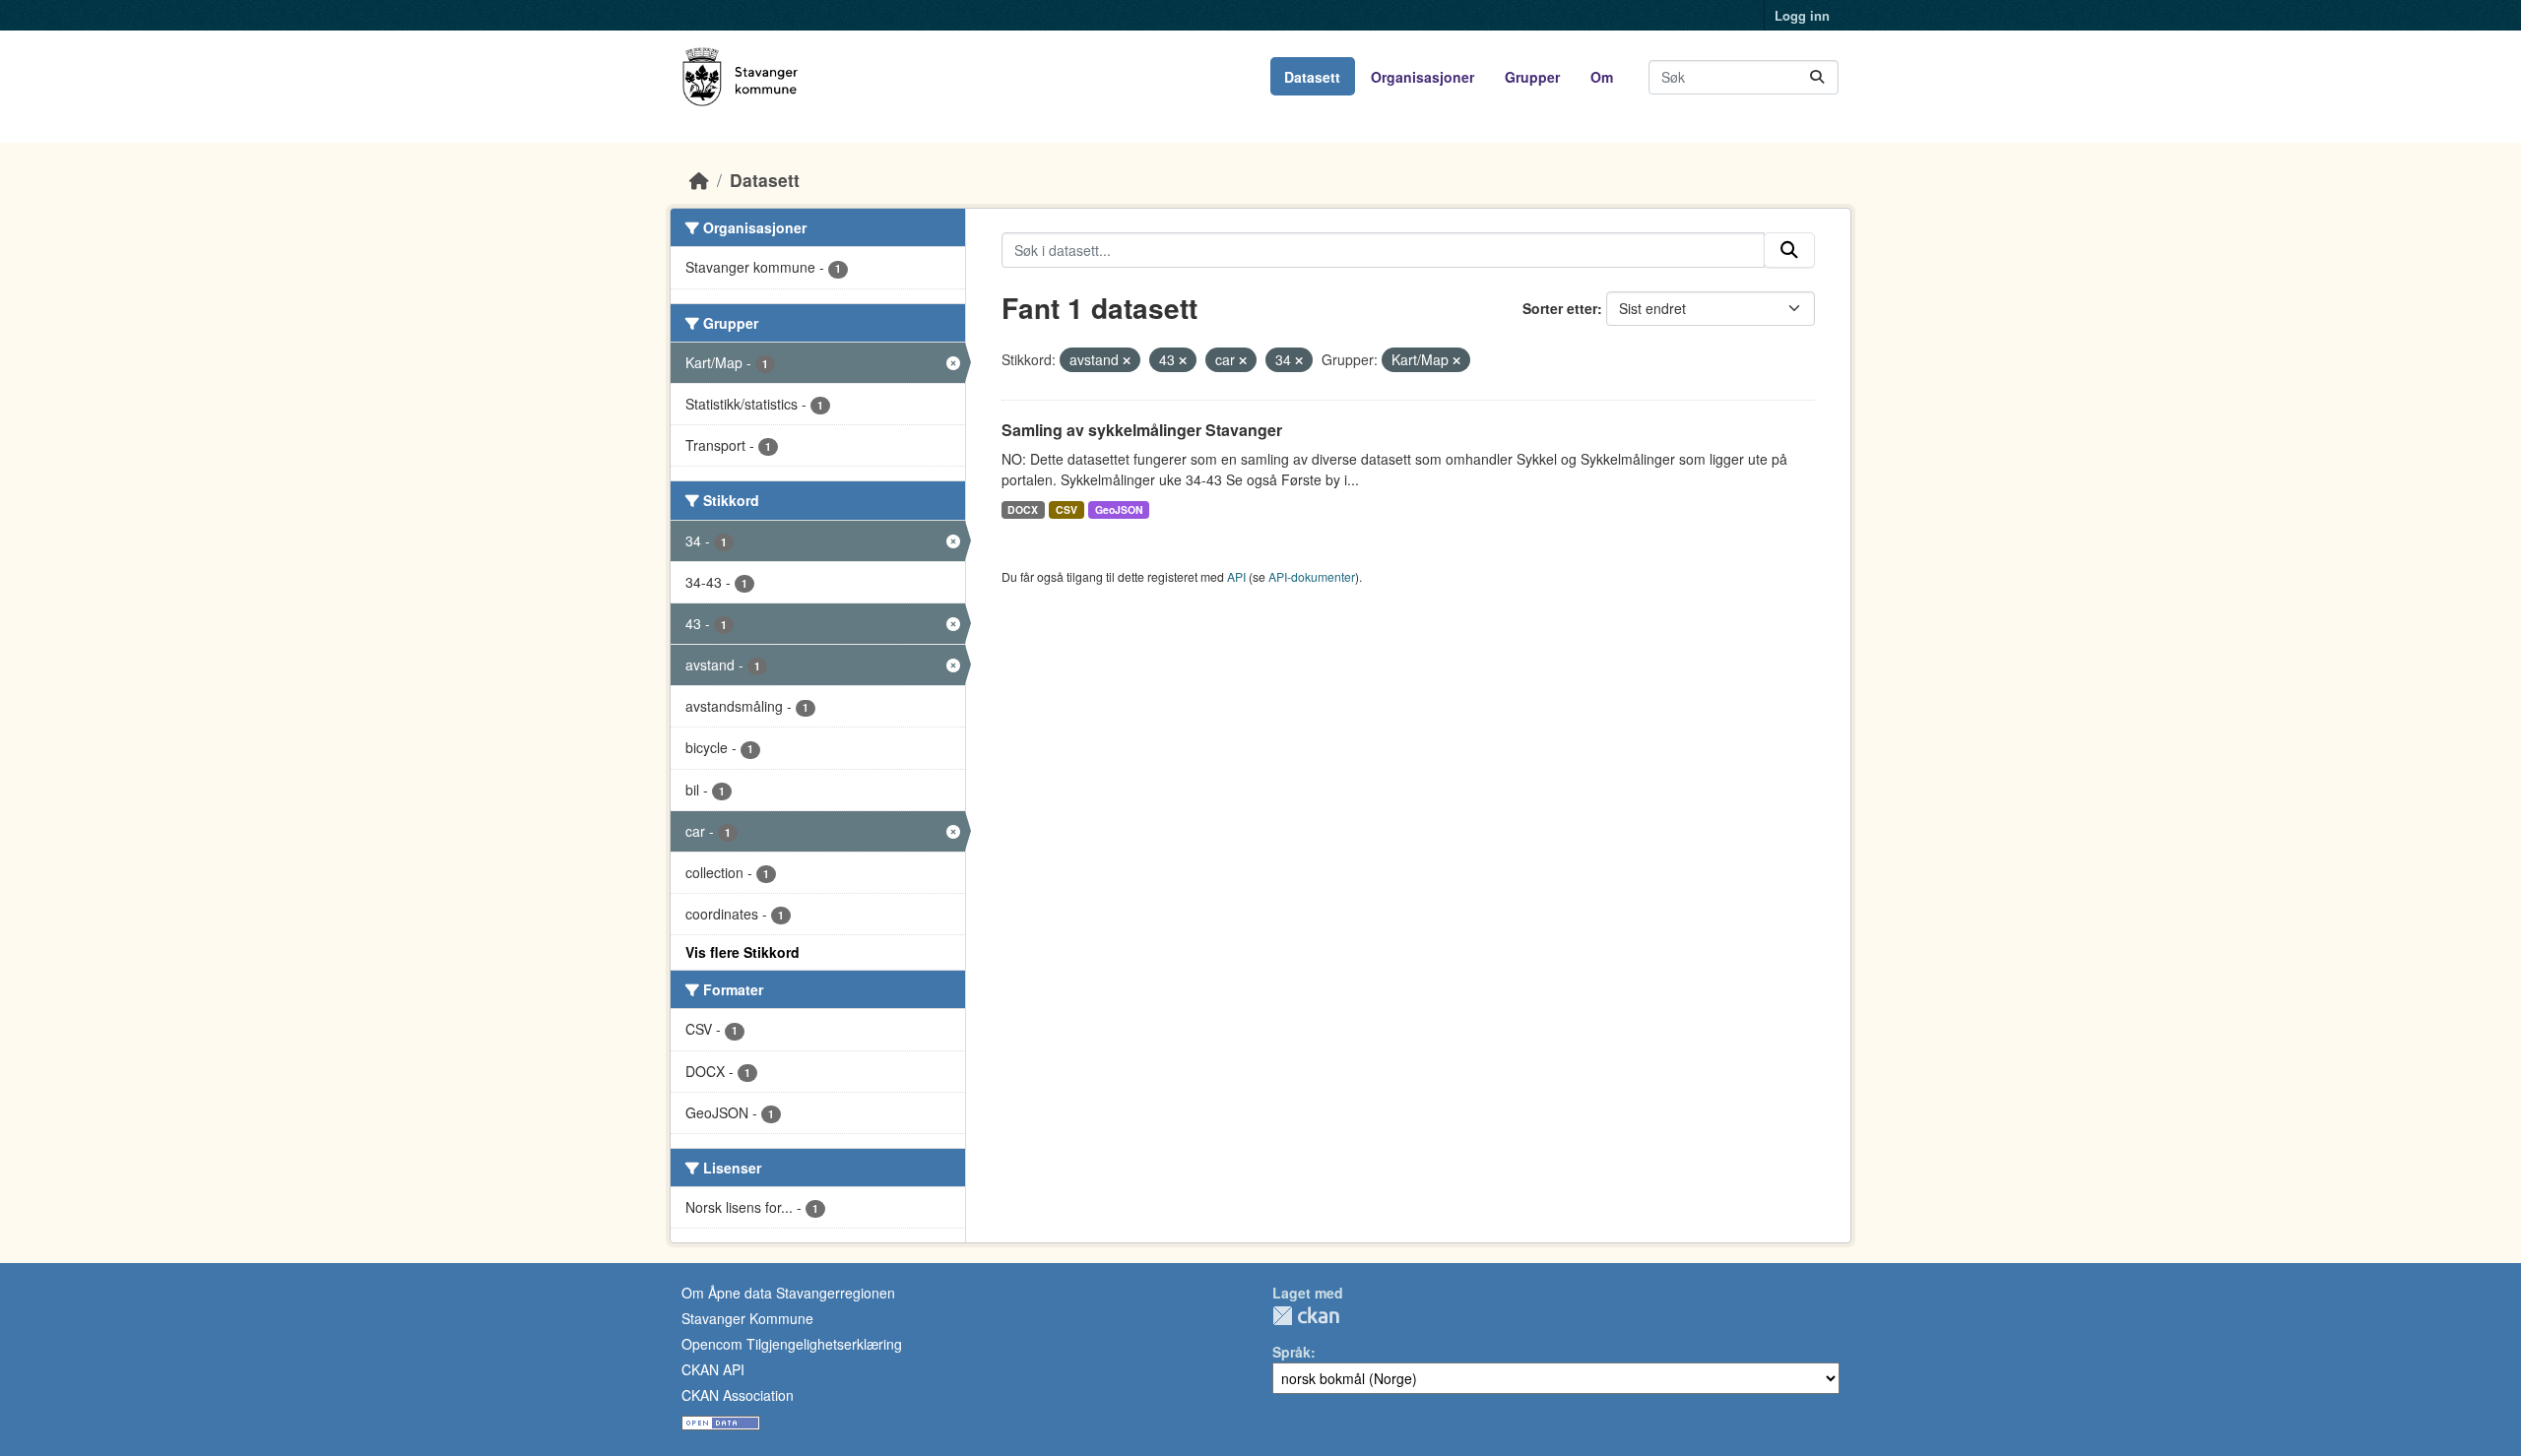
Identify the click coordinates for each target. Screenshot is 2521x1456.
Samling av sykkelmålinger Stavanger (1142, 430)
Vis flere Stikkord (743, 952)
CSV (1067, 509)
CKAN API (713, 1369)
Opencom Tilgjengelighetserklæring (792, 1344)
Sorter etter (1560, 308)
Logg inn (1802, 15)
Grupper (1532, 77)
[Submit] (1817, 77)
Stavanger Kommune (747, 1318)
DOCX (1023, 509)
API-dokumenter (1312, 576)
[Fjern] (1127, 360)
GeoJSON (1119, 509)
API (1236, 576)
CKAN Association (738, 1395)
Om (1602, 77)
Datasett (1312, 77)
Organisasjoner (1422, 77)
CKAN (1306, 1316)
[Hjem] (699, 180)
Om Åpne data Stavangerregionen (788, 1293)
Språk (1292, 1352)
